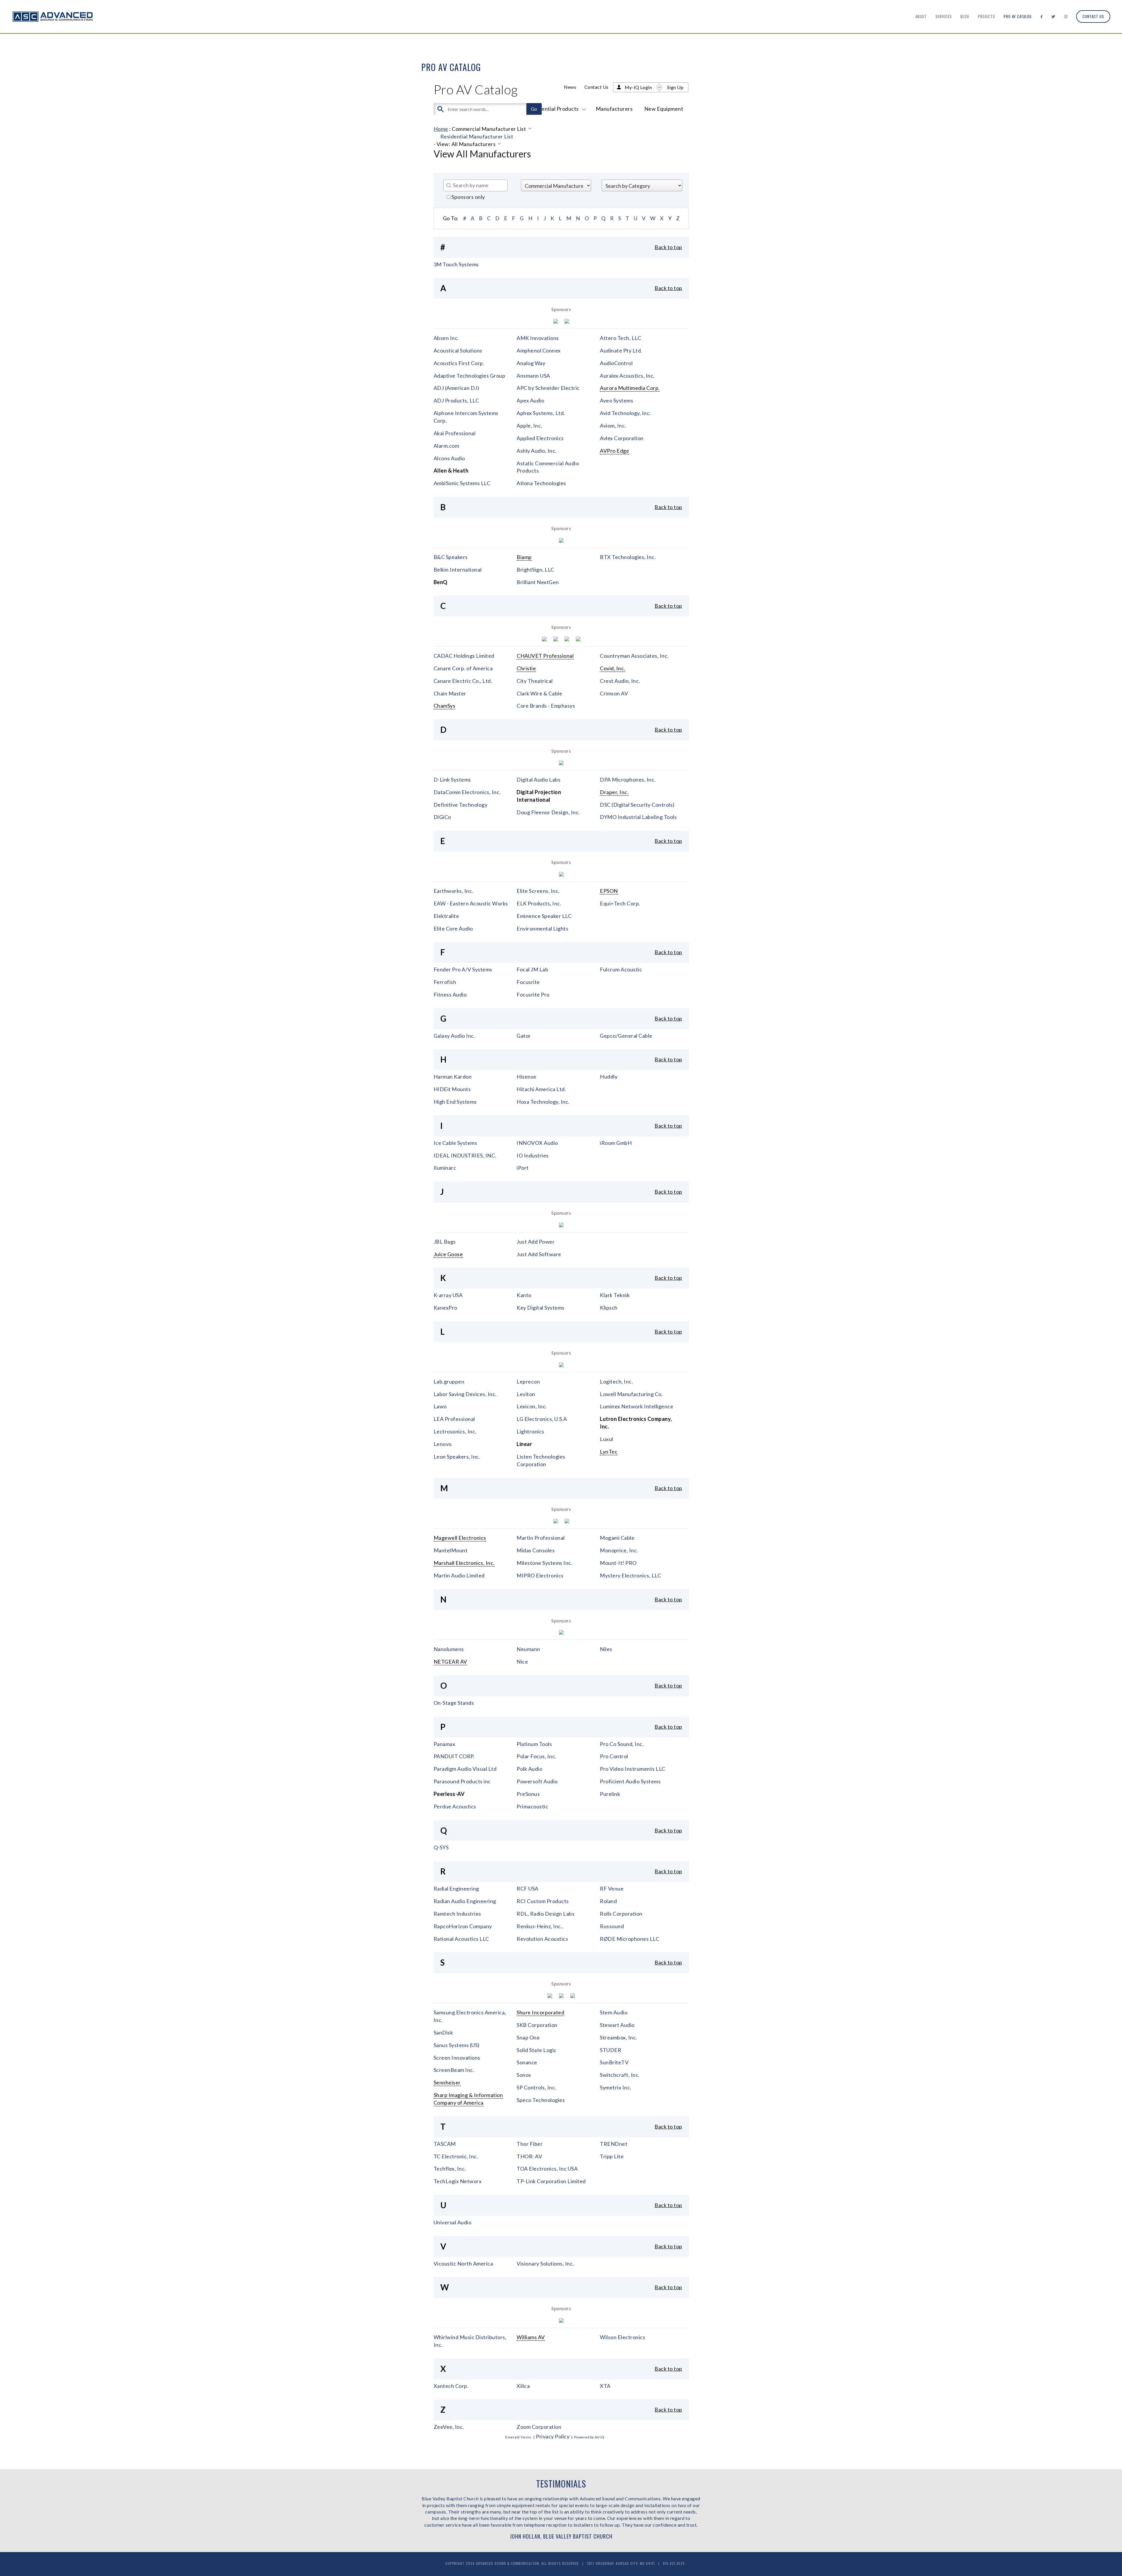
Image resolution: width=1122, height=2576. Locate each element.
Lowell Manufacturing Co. (631, 1394)
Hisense (527, 1077)
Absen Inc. (446, 338)
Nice (522, 1662)
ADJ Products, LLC (456, 400)
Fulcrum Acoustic (621, 969)
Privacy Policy (553, 2436)
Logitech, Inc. (616, 1381)
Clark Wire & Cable (539, 693)
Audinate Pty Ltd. (621, 350)
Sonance (527, 2062)
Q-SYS (441, 1847)
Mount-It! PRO (618, 1563)
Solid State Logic (537, 2050)
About (921, 16)
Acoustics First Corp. (459, 363)
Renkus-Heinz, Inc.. (540, 1926)
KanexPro (445, 1308)
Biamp (524, 557)
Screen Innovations (457, 2058)
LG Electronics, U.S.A (542, 1419)
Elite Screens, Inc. (538, 891)
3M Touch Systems (456, 264)
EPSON (609, 891)
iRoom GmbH (616, 1143)
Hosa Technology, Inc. (543, 1102)
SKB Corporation (537, 2025)
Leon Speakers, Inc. (457, 1457)
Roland (608, 1901)
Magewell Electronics (460, 1538)
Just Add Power (536, 1242)
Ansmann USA (533, 376)
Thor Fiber (530, 2144)
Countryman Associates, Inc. (634, 656)
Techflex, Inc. (450, 2169)
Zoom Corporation (539, 2427)
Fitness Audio (450, 994)
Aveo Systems (617, 400)
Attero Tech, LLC (620, 338)
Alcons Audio (449, 458)
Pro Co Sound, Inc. (622, 1744)
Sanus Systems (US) (457, 2045)
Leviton (526, 1394)
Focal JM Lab (532, 969)
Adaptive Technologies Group (470, 376)
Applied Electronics (540, 438)
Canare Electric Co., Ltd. (463, 681)
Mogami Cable (617, 1538)
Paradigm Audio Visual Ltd (465, 1769)
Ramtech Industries (457, 1914)
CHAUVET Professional (545, 656)
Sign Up (675, 87)
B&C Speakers (451, 557)
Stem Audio (614, 2012)
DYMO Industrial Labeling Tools (638, 817)
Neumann (528, 1649)
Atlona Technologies (541, 483)
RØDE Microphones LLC (630, 1939)
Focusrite (528, 982)
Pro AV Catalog (1018, 16)
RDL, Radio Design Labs (546, 1914)
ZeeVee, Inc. (449, 2427)
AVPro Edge (614, 451)
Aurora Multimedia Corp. (630, 388)
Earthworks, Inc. (453, 891)
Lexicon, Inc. (532, 1406)
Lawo (440, 1406)
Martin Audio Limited (459, 1575)
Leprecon (528, 1381)
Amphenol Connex (539, 350)
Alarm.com (446, 446)
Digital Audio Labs (539, 780)
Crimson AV (614, 693)
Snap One (528, 2037)
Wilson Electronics (623, 2337)
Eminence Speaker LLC (544, 916)
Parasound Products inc (462, 1781)
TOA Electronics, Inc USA (547, 2169)
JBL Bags (445, 1242)
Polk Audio (529, 1769)
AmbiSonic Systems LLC (462, 483)
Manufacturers (614, 109)
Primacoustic (532, 1806)
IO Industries (533, 1155)
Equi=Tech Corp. (620, 903)
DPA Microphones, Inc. (628, 780)
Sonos (524, 2075)
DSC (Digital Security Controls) (637, 805)
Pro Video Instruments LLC (633, 1769)
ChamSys (445, 706)
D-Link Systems (452, 780)
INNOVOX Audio (537, 1143)
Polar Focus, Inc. (536, 1756)
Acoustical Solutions (458, 350)
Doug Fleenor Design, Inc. (548, 812)
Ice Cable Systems (456, 1143)
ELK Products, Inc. (539, 903)
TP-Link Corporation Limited (551, 2181)
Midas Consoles (536, 1550)
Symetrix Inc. (616, 2087)
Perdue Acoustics (455, 1806)
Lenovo (443, 1444)
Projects (987, 16)
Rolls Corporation (621, 1914)
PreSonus (528, 1794)
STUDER (611, 2050)
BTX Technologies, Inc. (628, 557)
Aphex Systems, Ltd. (541, 413)
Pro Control (614, 1756)
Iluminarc (445, 1168)
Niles (606, 1649)
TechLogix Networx (458, 2181)
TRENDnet (614, 2144)
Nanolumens (449, 1649)
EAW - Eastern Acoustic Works (471, 903)
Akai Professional (455, 433)
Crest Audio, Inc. (620, 681)
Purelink (610, 1794)
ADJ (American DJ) (457, 388)
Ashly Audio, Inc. (537, 451)
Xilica (523, 2386)
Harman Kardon (453, 1077)
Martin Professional (541, 1538)
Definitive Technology (461, 805)
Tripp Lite (612, 2156)
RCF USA (528, 1888)
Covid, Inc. (613, 668)
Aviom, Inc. (613, 426)
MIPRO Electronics (540, 1575)
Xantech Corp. (451, 2386)
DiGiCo (442, 817)
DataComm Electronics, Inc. (467, 792)
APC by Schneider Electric (548, 388)
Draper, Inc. (614, 792)
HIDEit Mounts (452, 1089)
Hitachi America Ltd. (541, 1089)
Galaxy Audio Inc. (454, 1036)
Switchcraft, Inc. (620, 2075)
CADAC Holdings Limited (464, 656)
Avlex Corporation (622, 438)
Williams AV (531, 2337)
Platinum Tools (534, 1744)
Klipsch (609, 1308)
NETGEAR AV (450, 1662)
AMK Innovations (538, 338)
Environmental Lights (542, 928)
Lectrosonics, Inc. (455, 1431)
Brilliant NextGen (538, 582)
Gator (524, 1036)
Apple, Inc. (529, 426)
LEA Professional (454, 1419)
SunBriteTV (614, 2062)
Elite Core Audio (453, 928)
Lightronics (530, 1431)
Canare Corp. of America (463, 668)
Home (441, 129)
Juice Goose (448, 1254)
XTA (605, 2386)
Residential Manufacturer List (477, 136)
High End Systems (455, 1102)
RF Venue (612, 1888)
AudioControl (616, 363)
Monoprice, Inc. (619, 1550)
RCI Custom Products (543, 1901)
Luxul (607, 1439)
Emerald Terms (518, 2437)
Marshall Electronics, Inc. (464, 1563)
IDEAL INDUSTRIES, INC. (465, 1155)
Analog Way (531, 363)
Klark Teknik (615, 1295)
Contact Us (1093, 16)
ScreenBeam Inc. (454, 2070)
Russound (612, 1926)
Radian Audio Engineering (465, 1901)
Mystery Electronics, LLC (630, 1575)
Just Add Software (539, 1254)
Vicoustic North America (463, 2263)
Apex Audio (530, 400)
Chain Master (450, 693)
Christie (526, 668)
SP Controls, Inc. (536, 2087)
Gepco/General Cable (626, 1036)
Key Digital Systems (541, 1308)
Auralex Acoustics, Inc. (627, 376)
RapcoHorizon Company (463, 1926)
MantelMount (451, 1550)
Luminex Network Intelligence (637, 1406)
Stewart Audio (617, 2025)
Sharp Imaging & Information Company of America (468, 2099)
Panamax (445, 1744)
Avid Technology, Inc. (625, 413)
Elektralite (446, 916)
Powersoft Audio (537, 1781)
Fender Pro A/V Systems (463, 969)
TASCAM (445, 2144)
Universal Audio (453, 2222)
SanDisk (443, 2032)
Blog (965, 16)
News (570, 87)
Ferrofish (445, 982)
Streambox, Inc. (619, 2037)
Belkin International (458, 570)
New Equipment (664, 109)
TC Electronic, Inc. (456, 2156)
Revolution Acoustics (542, 1939)
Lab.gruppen (449, 1381)
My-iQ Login (638, 87)
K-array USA (448, 1295)
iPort (523, 1168)
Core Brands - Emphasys (546, 706)
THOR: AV (529, 2156)
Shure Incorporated (540, 2012)
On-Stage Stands (454, 1703)
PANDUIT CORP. (454, 1756)
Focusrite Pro (533, 994)
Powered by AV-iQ (589, 2437)
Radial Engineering (456, 1888)
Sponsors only (468, 197)
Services (944, 16)
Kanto (524, 1295)
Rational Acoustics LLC (461, 1939)
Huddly (609, 1077)
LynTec (609, 1452)
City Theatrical (535, 681)
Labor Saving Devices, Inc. (465, 1394)
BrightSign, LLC (535, 570)
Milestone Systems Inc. (544, 1563)
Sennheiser (447, 2082)
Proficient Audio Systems (630, 1781)
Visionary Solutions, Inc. (545, 2263)
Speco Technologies (541, 2100)
